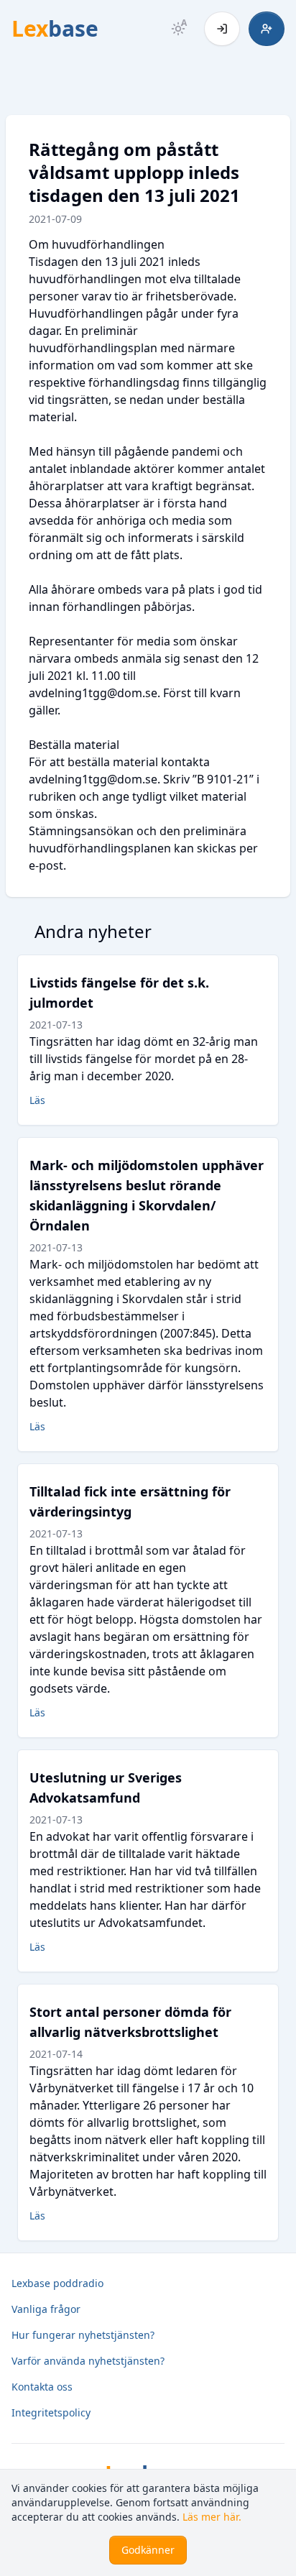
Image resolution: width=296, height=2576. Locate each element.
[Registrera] (267, 29)
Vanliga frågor (46, 2309)
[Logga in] (222, 29)
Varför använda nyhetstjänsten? (88, 2361)
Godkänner (148, 2550)
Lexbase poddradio (57, 2283)
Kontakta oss (42, 2387)
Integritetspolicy (51, 2412)
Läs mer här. (212, 2517)
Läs (37, 1100)
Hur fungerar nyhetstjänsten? (83, 2335)
